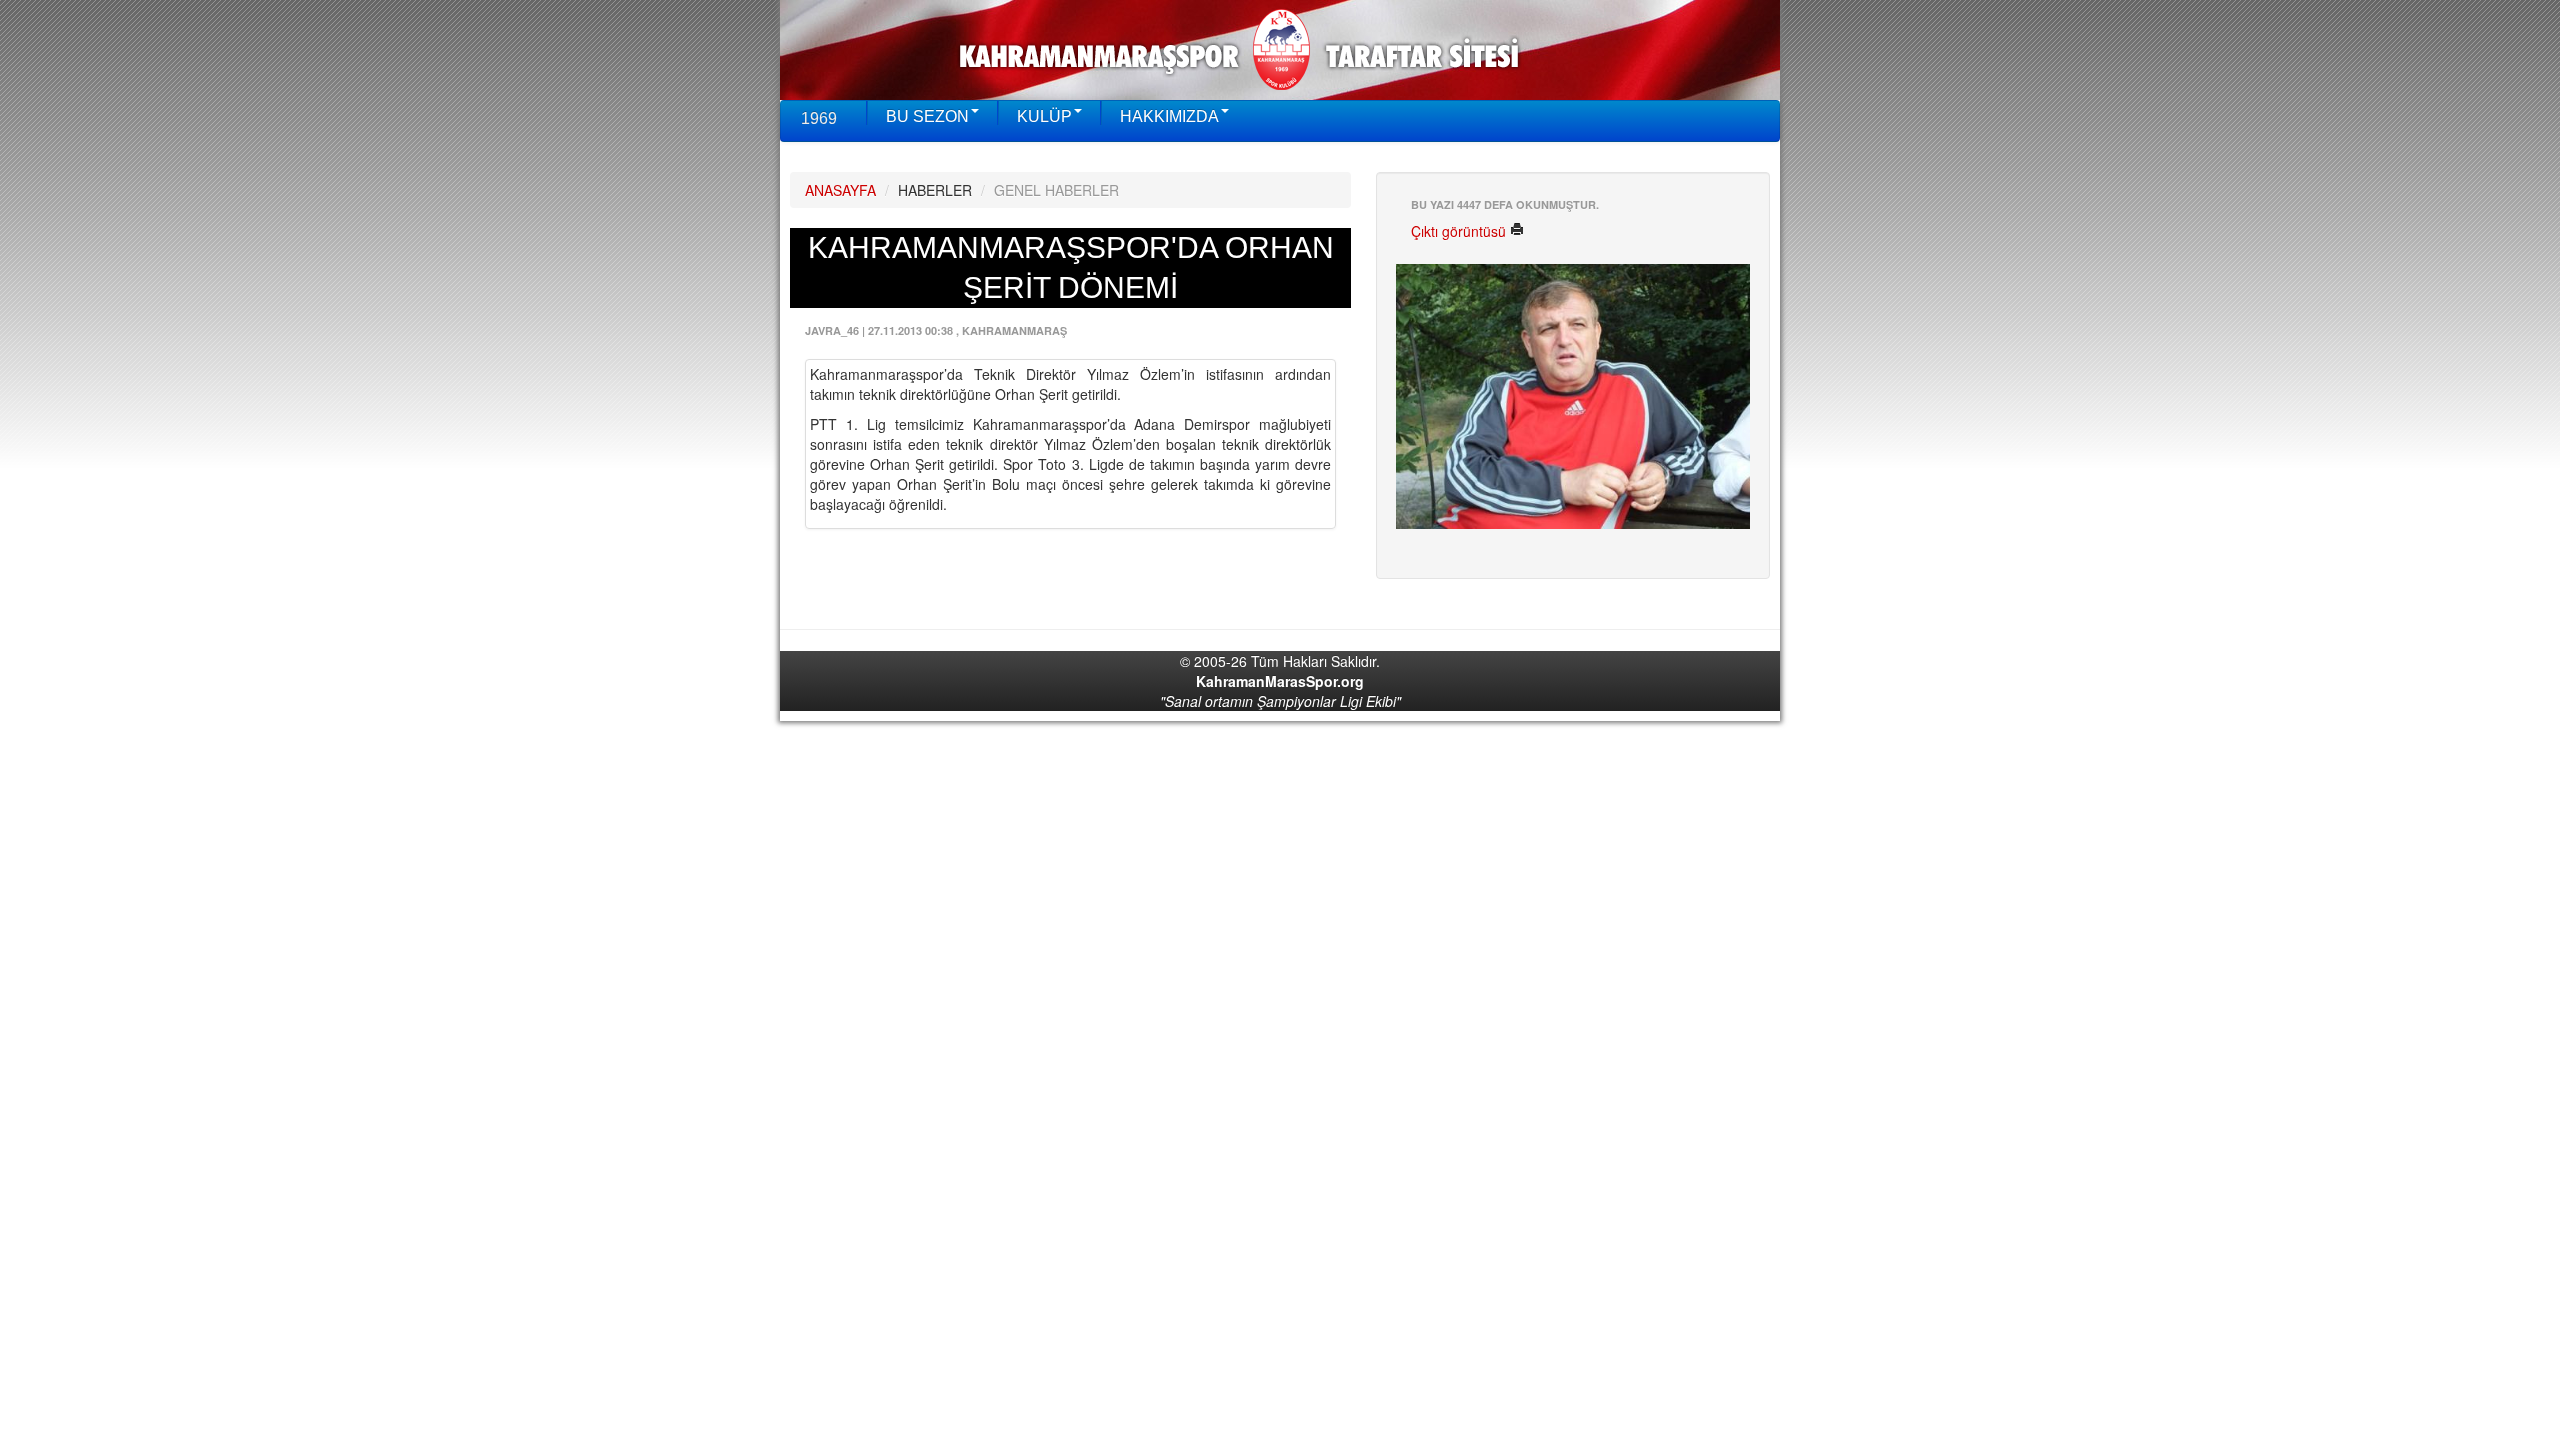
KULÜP (1044, 116)
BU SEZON (927, 116)
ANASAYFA (840, 190)
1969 (819, 118)
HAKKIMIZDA (1169, 116)
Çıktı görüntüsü (1460, 231)
